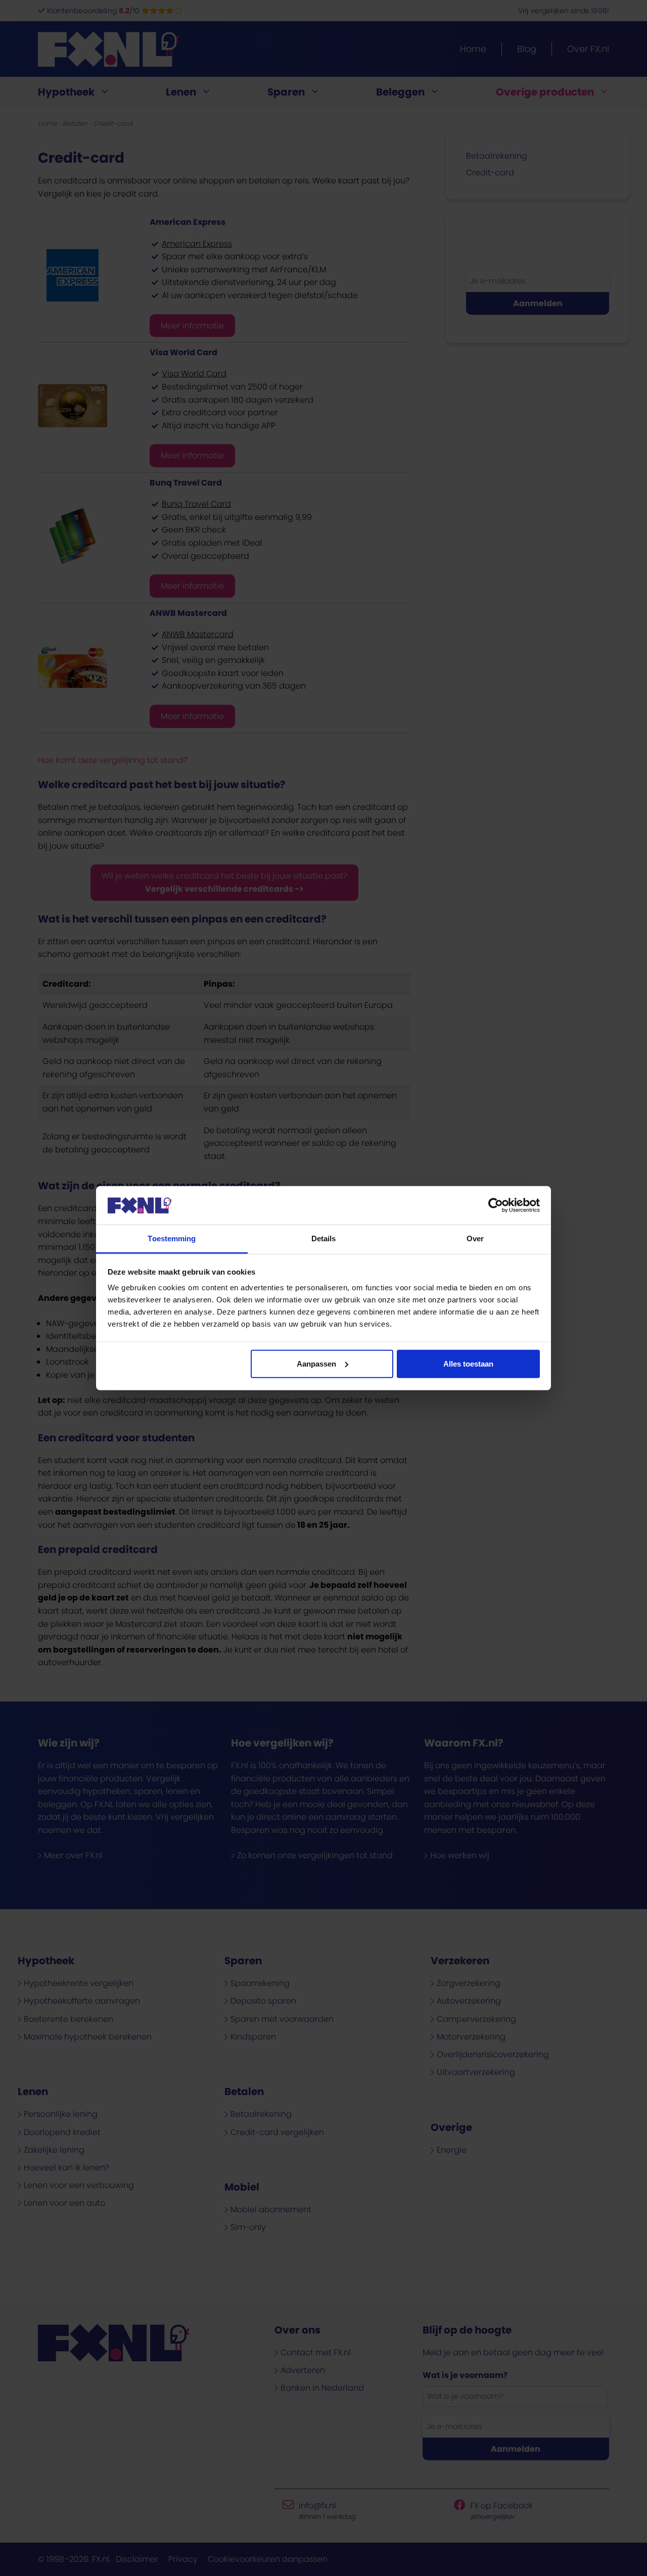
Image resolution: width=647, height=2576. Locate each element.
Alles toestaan (468, 1364)
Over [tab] (475, 1238)
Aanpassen (316, 1364)
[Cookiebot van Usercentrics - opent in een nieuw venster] (496, 1205)
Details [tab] (324, 1238)
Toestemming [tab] (172, 1238)
